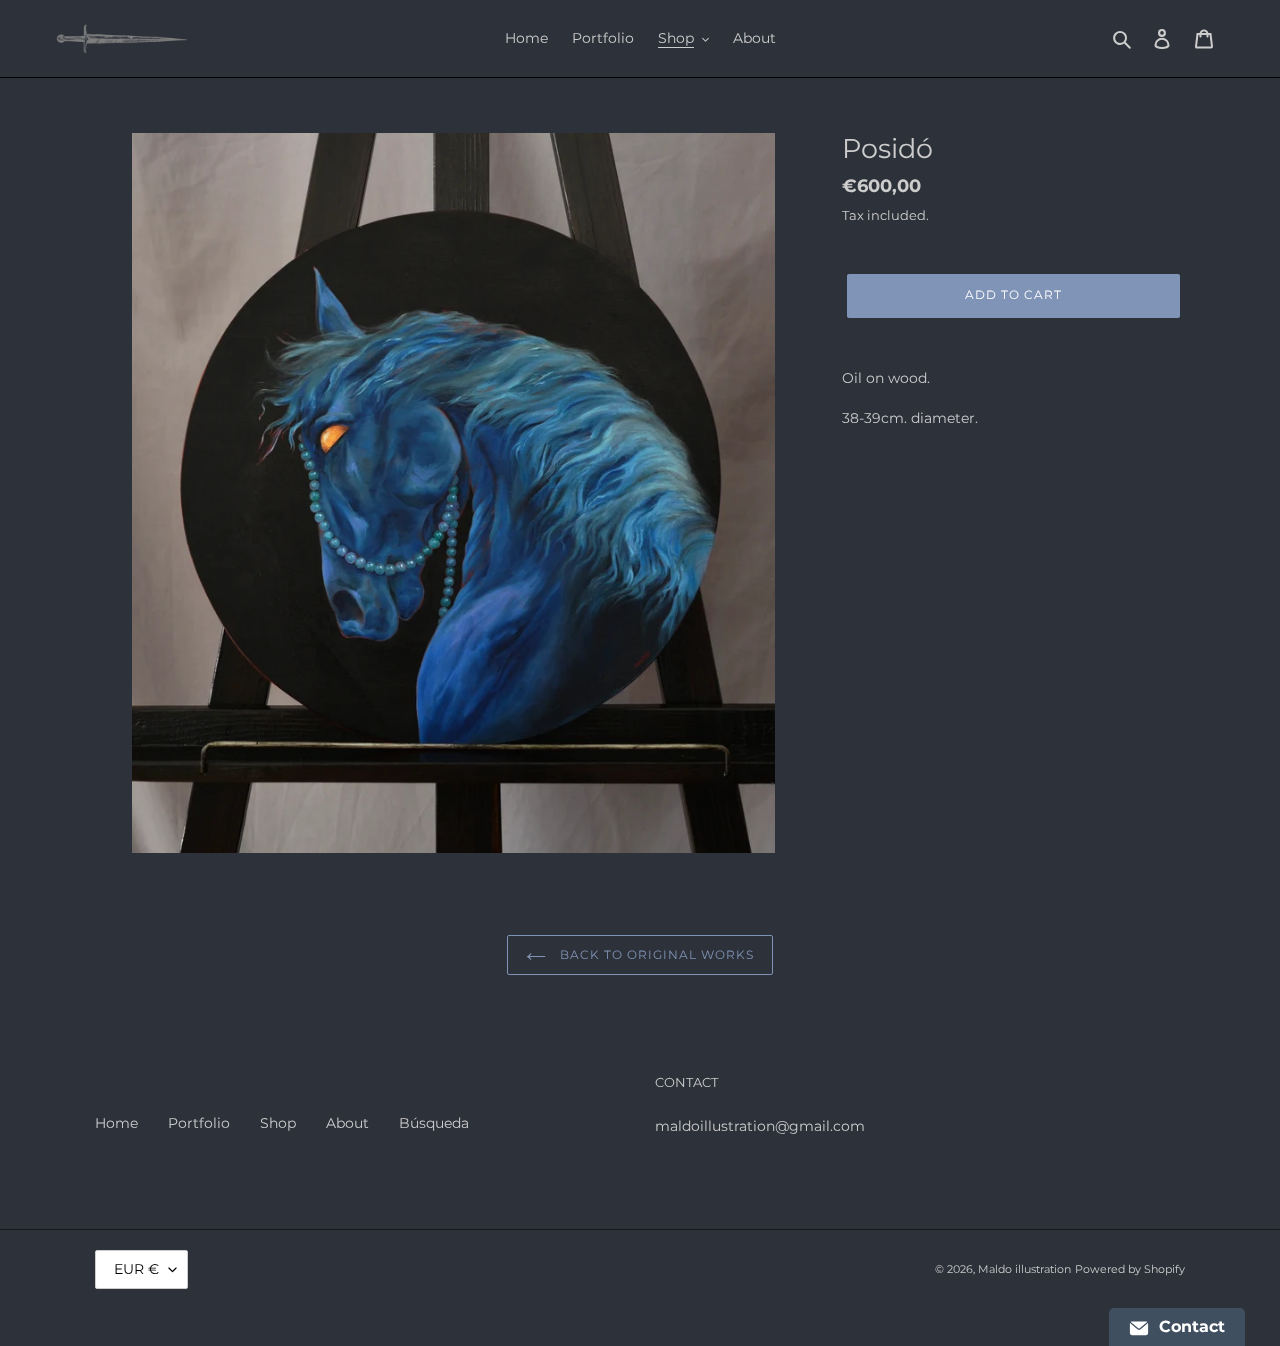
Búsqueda (434, 1123)
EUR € (136, 1269)
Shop (278, 1123)
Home (116, 1123)
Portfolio (199, 1123)
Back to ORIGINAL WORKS (654, 954)
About (347, 1123)
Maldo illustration (1024, 1269)
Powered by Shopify (1130, 1269)
